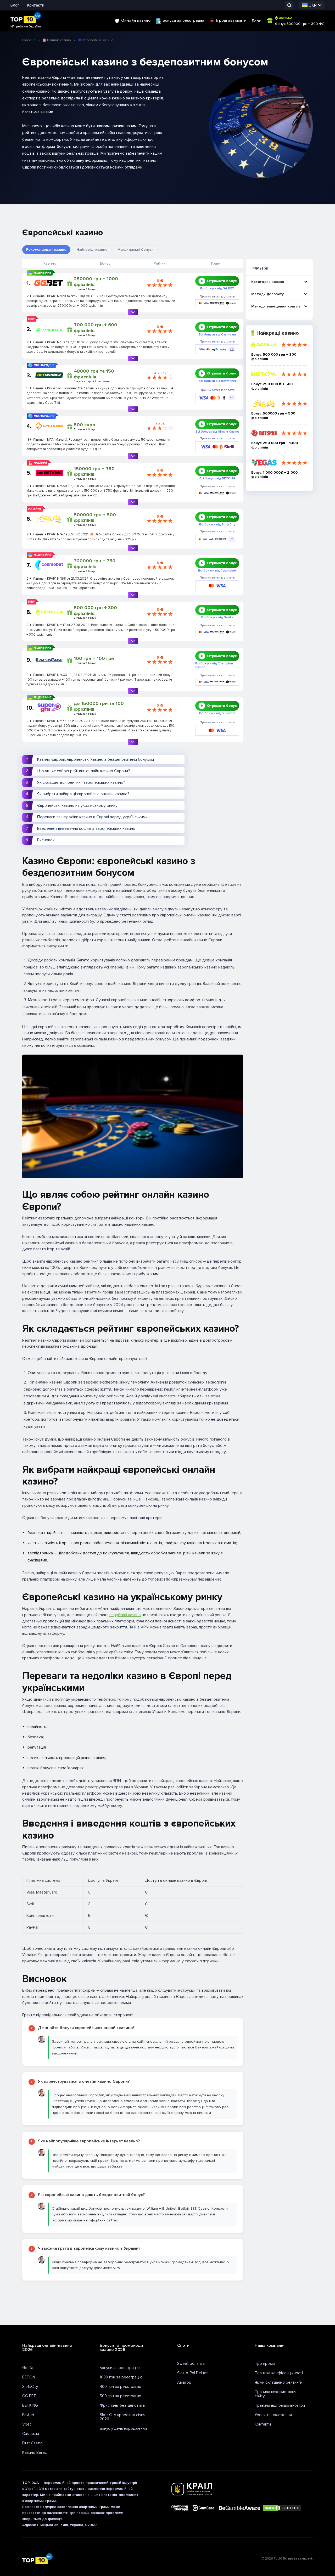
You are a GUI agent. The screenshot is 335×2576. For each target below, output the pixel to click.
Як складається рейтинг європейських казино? (81, 782)
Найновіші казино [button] (92, 250)
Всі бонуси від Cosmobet (217, 571)
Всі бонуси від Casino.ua (217, 335)
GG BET (29, 2396)
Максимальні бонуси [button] (136, 250)
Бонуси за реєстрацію (183, 20)
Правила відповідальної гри (280, 2405)
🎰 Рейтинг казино (57, 40)
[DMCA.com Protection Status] (282, 2508)
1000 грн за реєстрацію (121, 2377)
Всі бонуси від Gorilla (217, 618)
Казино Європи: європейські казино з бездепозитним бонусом (96, 759)
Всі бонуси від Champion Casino (214, 665)
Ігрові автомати (231, 20)
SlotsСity (30, 2387)
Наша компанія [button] (270, 2345)
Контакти (36, 5)
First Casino (32, 2443)
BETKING (30, 2405)
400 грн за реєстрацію (121, 2387)
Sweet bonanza (191, 2364)
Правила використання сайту (275, 2394)
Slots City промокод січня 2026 (122, 2417)
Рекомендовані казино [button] (46, 250)
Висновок (46, 840)
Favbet (28, 2415)
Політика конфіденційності (279, 2373)
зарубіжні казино (125, 1615)
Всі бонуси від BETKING (217, 479)
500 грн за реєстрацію (121, 2396)
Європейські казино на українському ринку (77, 805)
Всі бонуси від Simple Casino (217, 432)
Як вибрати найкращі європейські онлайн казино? (83, 794)
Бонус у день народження (123, 2428)
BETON (29, 2377)
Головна (29, 40)
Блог (15, 5)
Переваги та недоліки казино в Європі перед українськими (92, 817)
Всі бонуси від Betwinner (217, 381)
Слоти (183, 2345)
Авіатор (184, 2382)
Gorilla (28, 2368)
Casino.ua (31, 2434)
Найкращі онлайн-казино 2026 (47, 2348)
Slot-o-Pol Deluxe (192, 2373)
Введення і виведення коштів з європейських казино (86, 828)
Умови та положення (273, 2415)
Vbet (27, 2424)
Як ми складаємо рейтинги (278, 2382)
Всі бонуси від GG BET (217, 289)
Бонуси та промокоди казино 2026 (121, 2348)
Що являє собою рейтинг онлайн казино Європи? (84, 771)
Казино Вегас (35, 2452)
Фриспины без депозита (122, 2405)
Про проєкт (265, 2364)
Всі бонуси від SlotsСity (217, 525)
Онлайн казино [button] (136, 20)
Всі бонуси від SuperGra (217, 713)
